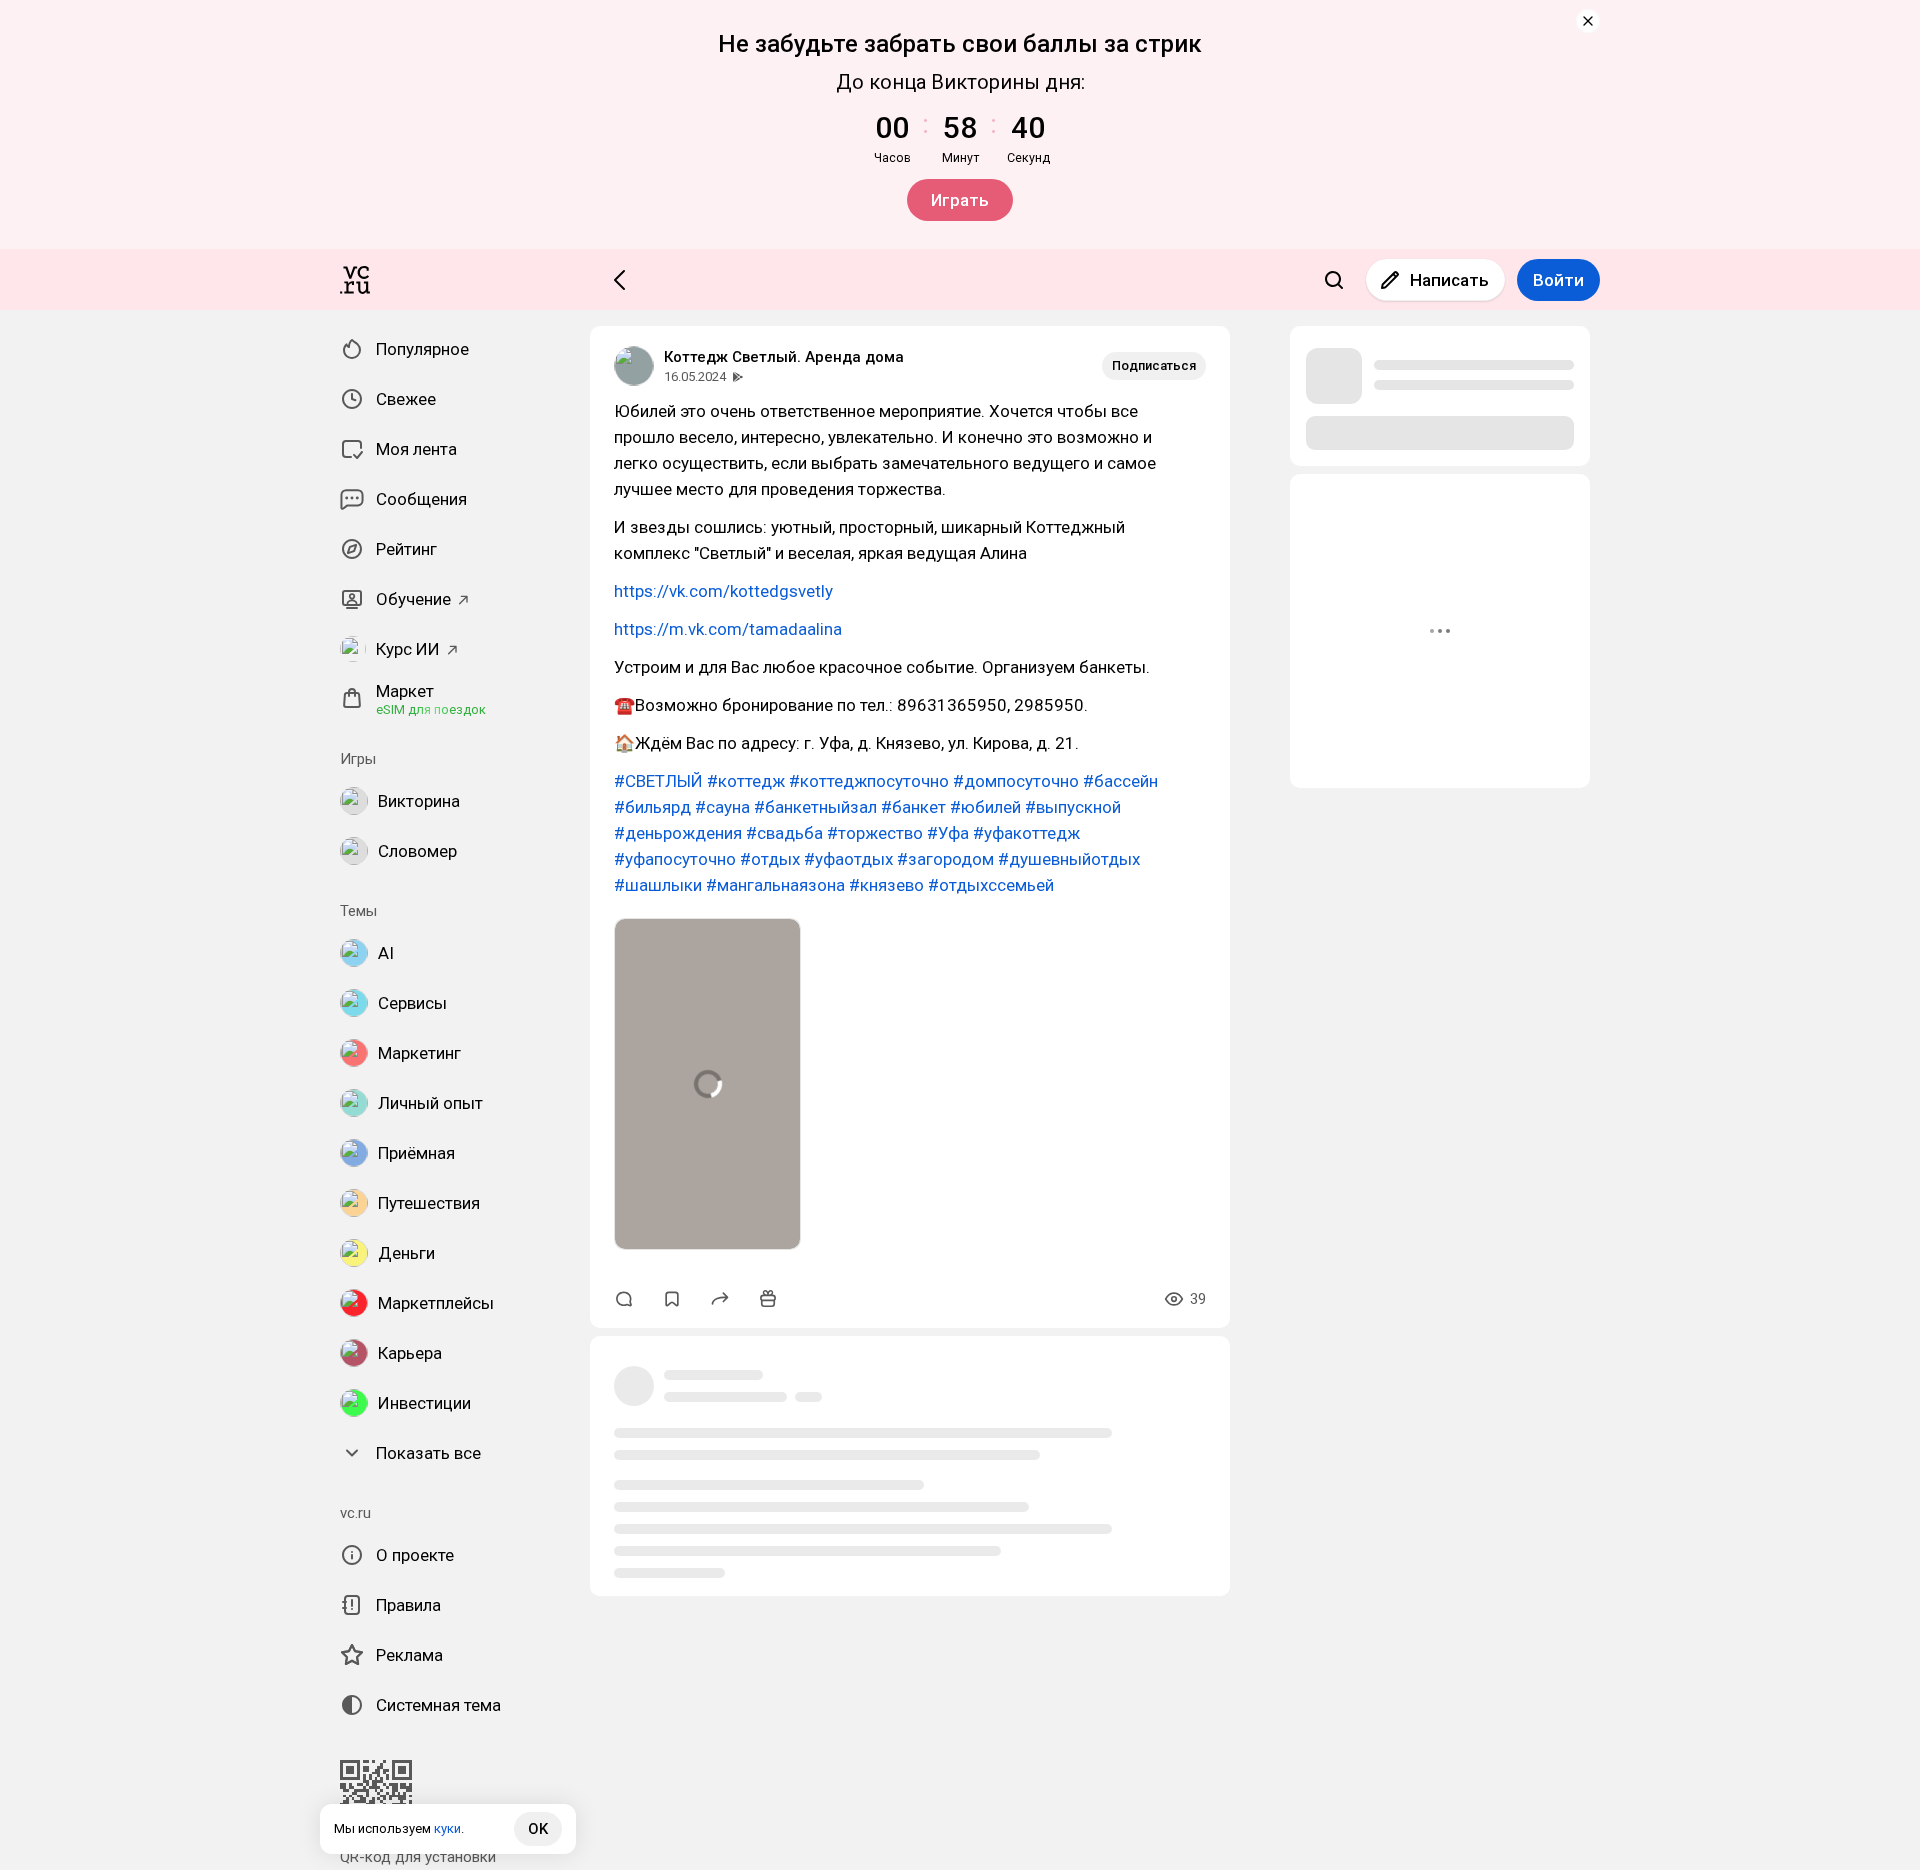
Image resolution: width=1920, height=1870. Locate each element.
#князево (886, 885)
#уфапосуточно (675, 859)
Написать (1449, 280)
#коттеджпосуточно (869, 781)
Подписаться (1154, 365)
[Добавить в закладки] (672, 1299)
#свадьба (784, 833)
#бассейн (1120, 781)
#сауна (722, 807)
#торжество (875, 833)
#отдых (770, 859)
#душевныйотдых (1069, 859)
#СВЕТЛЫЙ (658, 781)
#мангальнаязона (775, 885)
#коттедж (746, 781)
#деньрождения (678, 833)
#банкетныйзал (815, 807)
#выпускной (1073, 807)
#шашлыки (658, 885)
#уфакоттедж (1026, 833)
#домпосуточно (1016, 781)
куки (447, 1828)
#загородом (945, 859)
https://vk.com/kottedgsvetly (723, 591)
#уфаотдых (848, 859)
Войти (1558, 280)
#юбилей (985, 807)
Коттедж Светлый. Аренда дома (784, 357)
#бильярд (652, 807)
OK (538, 1829)
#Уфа (948, 833)
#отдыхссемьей (991, 885)
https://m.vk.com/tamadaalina (728, 629)
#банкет (913, 807)
